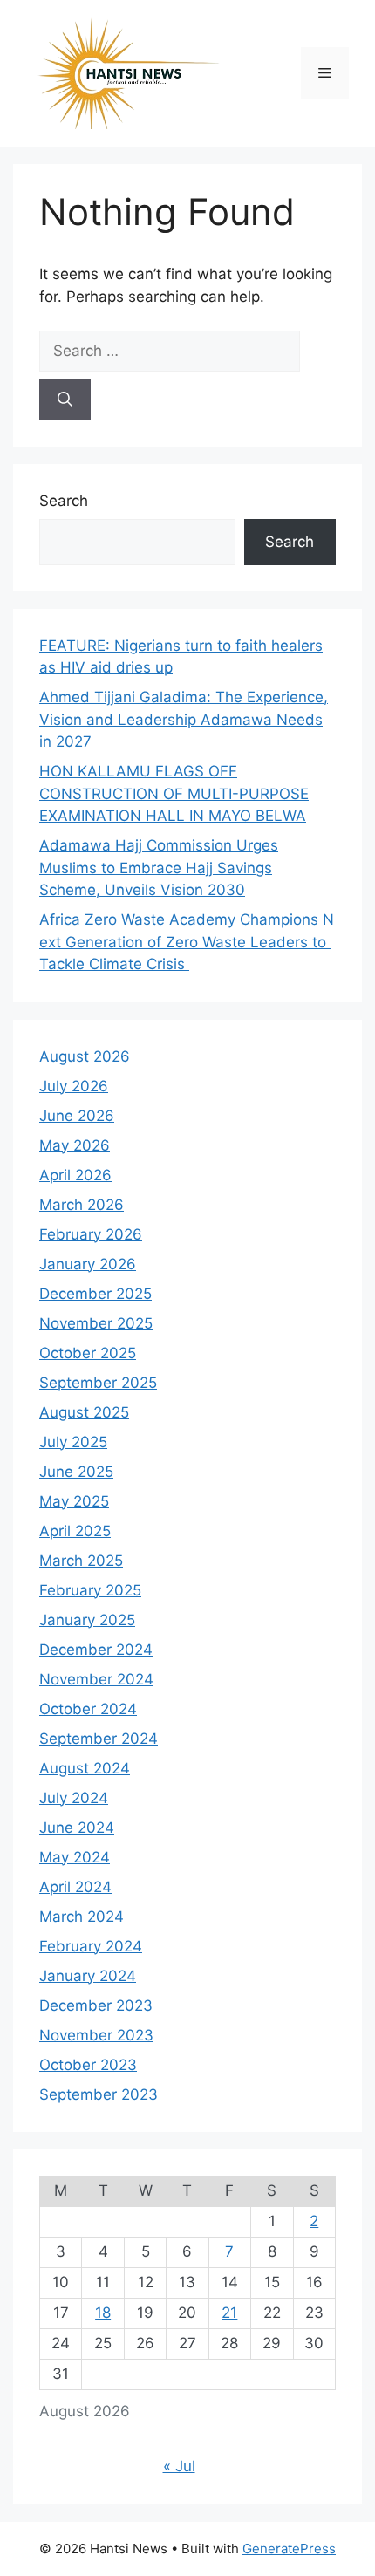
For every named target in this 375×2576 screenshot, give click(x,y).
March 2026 (82, 1205)
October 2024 (88, 1709)
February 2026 (91, 1234)
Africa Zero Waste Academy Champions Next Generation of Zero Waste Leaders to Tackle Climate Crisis (187, 942)
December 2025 (95, 1294)
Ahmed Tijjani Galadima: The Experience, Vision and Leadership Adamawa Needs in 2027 (184, 719)
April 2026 (75, 1175)
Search (64, 501)
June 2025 (76, 1472)
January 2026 (88, 1264)
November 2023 (96, 2035)
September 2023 (99, 2094)
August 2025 (84, 1412)
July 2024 (74, 1798)
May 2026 (75, 1145)
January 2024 (88, 1976)
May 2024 (75, 1857)
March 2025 (81, 1561)
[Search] (65, 400)
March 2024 (82, 1917)
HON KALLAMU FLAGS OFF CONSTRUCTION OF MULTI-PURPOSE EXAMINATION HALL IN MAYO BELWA (174, 793)
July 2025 (73, 1442)
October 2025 (88, 1353)
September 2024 (99, 1739)
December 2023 (96, 2005)
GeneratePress (289, 2549)
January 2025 (87, 1620)
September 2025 (98, 1383)
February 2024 (91, 1946)
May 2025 (74, 1501)
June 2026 (77, 1116)
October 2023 (88, 2065)
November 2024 (96, 1679)
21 (229, 2313)
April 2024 (75, 1887)
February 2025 (90, 1590)
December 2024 (96, 1650)
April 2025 (75, 1531)
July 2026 (74, 1086)
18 (103, 2313)
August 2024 (85, 1768)
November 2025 (96, 1323)
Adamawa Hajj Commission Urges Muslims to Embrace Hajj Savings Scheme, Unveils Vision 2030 (159, 868)
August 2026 (85, 1056)
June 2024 (77, 1828)
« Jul (179, 2466)
